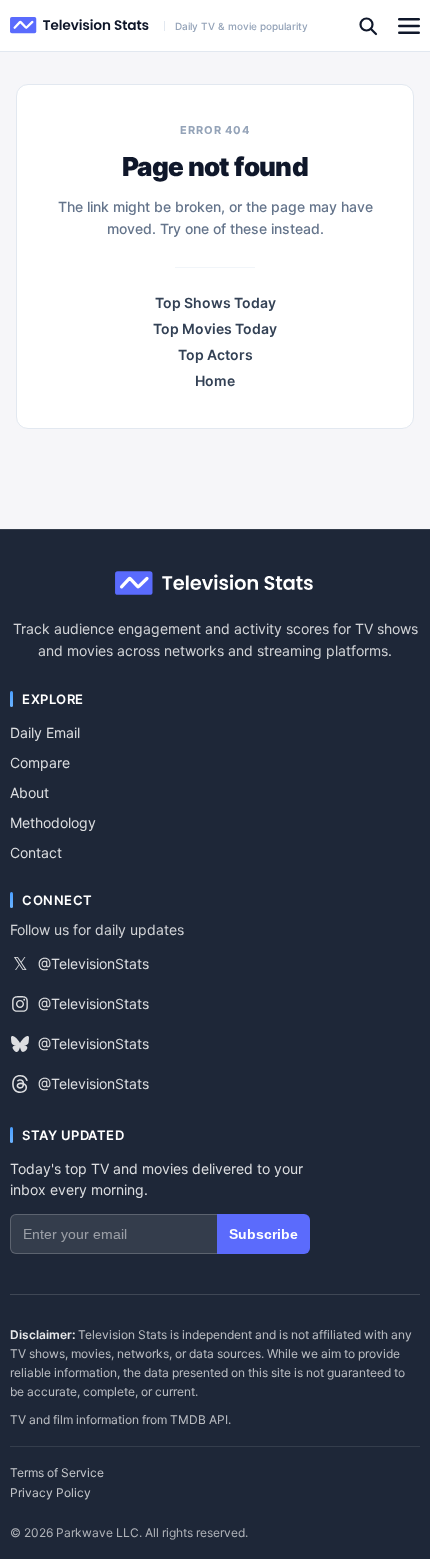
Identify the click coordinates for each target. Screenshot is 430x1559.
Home (215, 381)
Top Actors (215, 355)
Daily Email (45, 732)
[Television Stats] (80, 25)
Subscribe (263, 1234)
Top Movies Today (215, 329)
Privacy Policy (50, 1493)
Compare (40, 762)
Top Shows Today (215, 303)
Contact (36, 852)
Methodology (53, 822)
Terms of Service (57, 1473)
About (29, 792)
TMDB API (199, 1419)
